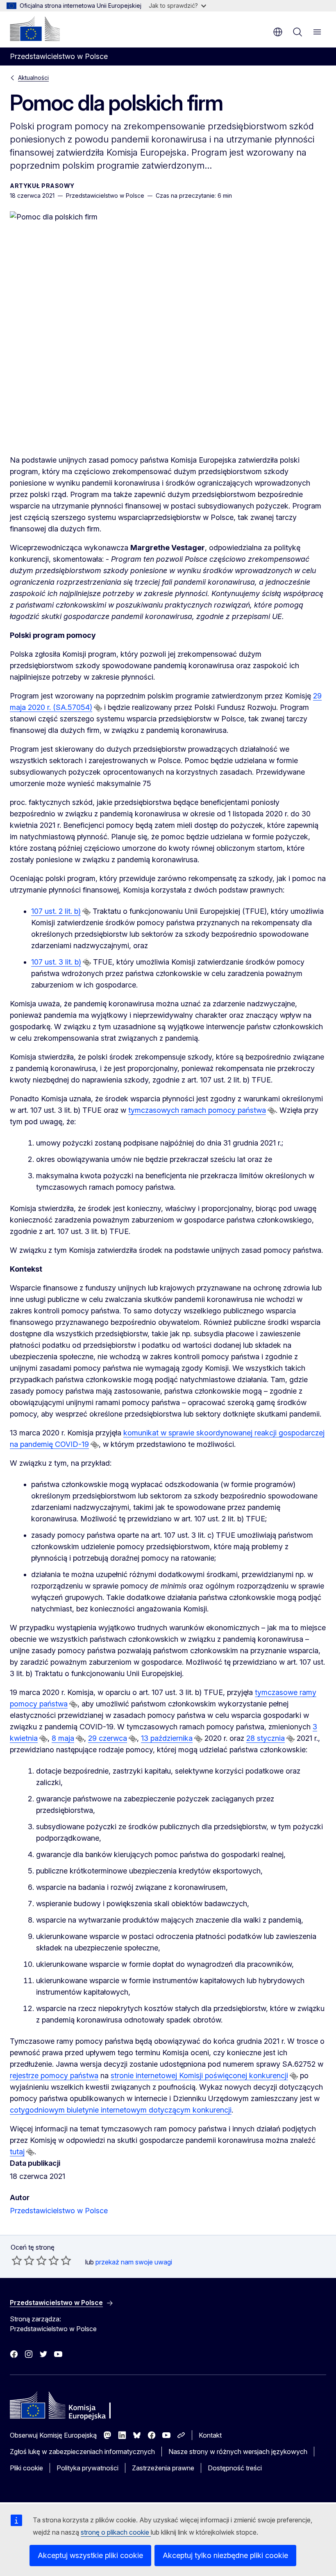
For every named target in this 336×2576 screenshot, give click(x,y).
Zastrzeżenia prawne (163, 2468)
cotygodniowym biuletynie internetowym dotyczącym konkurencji (121, 2110)
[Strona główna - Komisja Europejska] (35, 29)
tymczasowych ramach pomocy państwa (197, 1110)
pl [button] (278, 32)
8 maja (63, 1738)
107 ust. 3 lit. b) (56, 962)
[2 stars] (23, 2260)
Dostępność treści (235, 2468)
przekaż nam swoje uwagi (134, 2262)
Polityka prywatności (87, 2468)
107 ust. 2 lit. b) (56, 911)
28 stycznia (266, 1738)
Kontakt (210, 2435)
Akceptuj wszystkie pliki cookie (90, 2555)
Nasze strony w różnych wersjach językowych (238, 2452)
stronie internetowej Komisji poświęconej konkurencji (199, 2075)
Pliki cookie (26, 2468)
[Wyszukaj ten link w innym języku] (98, 708)
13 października (167, 1738)
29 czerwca (108, 1738)
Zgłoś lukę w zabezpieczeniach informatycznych (82, 2452)
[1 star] (17, 2260)
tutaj (17, 2152)
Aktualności (33, 78)
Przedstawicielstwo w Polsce (59, 2211)
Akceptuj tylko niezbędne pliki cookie (225, 2555)
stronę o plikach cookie (116, 2532)
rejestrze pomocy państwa (54, 2075)
